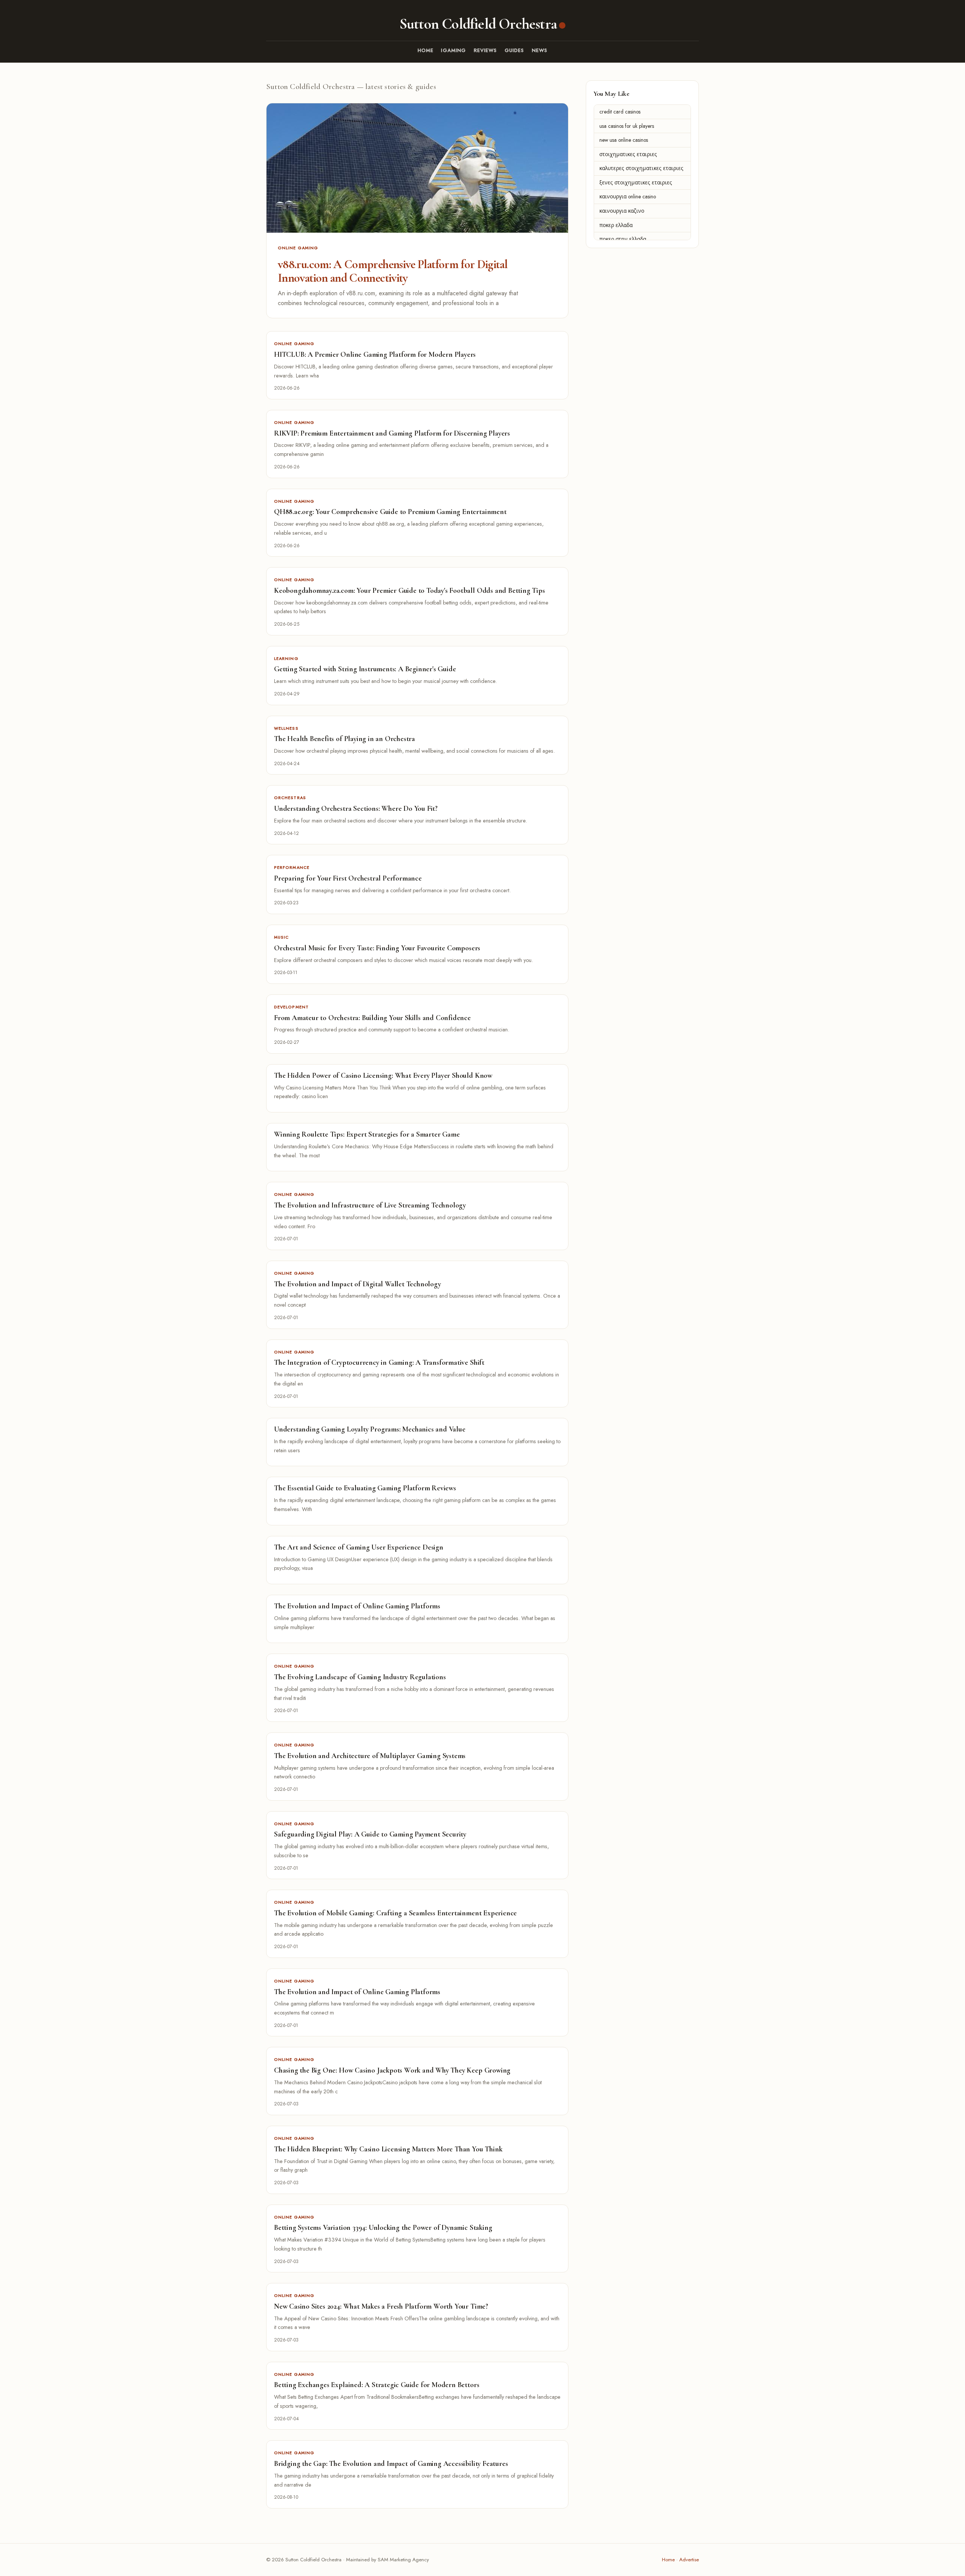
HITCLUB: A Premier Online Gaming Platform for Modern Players (375, 354)
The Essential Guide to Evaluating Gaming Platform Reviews (365, 1488)
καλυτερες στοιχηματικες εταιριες (641, 168)
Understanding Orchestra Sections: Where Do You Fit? (356, 809)
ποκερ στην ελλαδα (623, 239)
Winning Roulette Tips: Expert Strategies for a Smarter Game (367, 1134)
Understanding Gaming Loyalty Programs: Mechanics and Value (370, 1429)
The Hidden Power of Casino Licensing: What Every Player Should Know (383, 1076)
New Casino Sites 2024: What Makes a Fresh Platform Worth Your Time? (381, 2306)
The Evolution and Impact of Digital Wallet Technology (358, 1284)
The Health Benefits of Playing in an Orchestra (345, 739)
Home (426, 50)
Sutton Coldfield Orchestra (478, 24)
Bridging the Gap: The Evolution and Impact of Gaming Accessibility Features (391, 2464)
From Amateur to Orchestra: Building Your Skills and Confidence (372, 1018)
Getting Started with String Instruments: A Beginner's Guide (365, 669)
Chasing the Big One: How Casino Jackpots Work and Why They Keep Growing (392, 2070)
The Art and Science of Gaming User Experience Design (359, 1547)
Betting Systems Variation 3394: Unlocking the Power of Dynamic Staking (383, 2228)
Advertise (689, 2560)
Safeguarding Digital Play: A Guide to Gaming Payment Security (370, 1834)
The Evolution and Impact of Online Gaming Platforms (357, 1606)
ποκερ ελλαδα (616, 225)
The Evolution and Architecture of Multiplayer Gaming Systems (370, 1756)
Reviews (486, 50)
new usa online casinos (624, 140)
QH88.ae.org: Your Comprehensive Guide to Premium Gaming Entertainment (390, 512)
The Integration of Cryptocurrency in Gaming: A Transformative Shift (379, 1362)
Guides (515, 50)
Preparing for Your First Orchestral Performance (348, 878)
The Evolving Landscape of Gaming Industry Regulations (360, 1677)
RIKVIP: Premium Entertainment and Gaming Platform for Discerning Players (392, 433)
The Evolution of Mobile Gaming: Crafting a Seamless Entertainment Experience (395, 1913)
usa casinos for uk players (627, 126)
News (540, 50)
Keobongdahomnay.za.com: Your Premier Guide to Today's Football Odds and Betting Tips (410, 591)
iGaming (453, 50)
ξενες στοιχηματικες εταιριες (636, 183)
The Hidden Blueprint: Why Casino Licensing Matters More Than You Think (388, 2149)
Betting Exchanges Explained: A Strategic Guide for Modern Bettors (377, 2385)
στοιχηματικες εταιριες (628, 154)
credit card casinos (620, 112)
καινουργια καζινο (622, 211)
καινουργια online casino (628, 197)
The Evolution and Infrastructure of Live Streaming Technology (370, 1205)
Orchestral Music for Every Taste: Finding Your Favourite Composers (377, 948)
